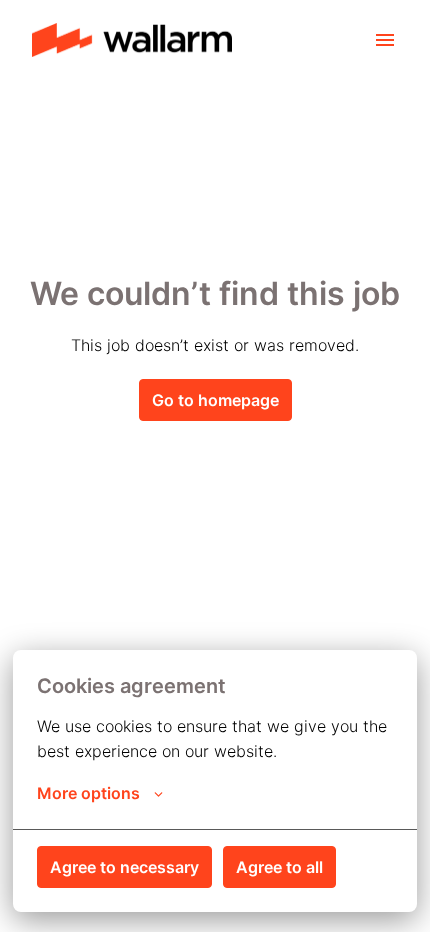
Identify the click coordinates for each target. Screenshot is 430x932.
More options (88, 793)
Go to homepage (215, 400)
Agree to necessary (124, 867)
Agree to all (279, 867)
